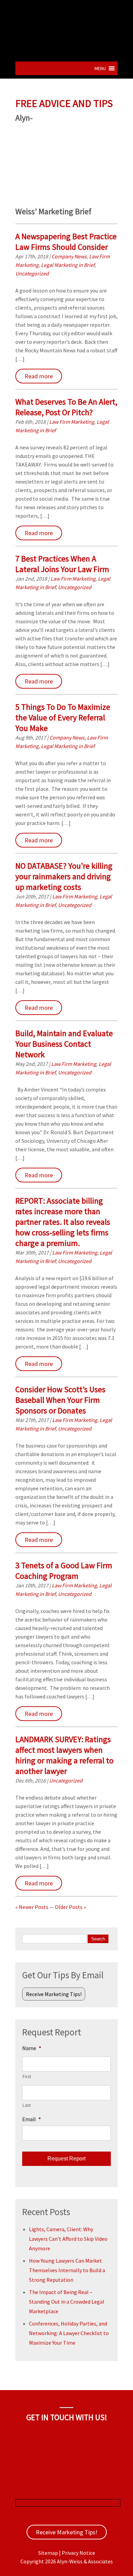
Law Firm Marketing (72, 422)
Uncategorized (32, 273)
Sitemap (48, 2553)
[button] (100, 68)
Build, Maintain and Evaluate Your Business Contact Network (64, 1044)
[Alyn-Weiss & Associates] (66, 53)
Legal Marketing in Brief (68, 265)
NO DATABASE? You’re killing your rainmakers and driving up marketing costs (64, 876)
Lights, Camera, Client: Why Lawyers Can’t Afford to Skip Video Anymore (68, 2239)
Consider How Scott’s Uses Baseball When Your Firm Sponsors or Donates (60, 1400)
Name (32, 2048)
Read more (39, 376)
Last (27, 2105)
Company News (69, 256)
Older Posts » (70, 1907)
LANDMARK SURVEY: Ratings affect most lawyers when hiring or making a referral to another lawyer (64, 1755)
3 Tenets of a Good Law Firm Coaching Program (64, 1571)
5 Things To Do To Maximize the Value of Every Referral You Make (63, 717)
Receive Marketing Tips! (54, 1994)
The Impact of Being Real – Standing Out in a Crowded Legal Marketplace (67, 2302)
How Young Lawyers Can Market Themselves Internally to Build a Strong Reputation (67, 2270)
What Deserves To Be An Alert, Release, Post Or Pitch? (66, 407)
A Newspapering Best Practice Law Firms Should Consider (66, 242)
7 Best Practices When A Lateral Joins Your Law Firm (62, 564)
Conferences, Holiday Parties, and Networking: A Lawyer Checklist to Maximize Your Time (69, 2333)
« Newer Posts (32, 1907)
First (27, 2077)
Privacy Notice (78, 2553)
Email (32, 2119)
